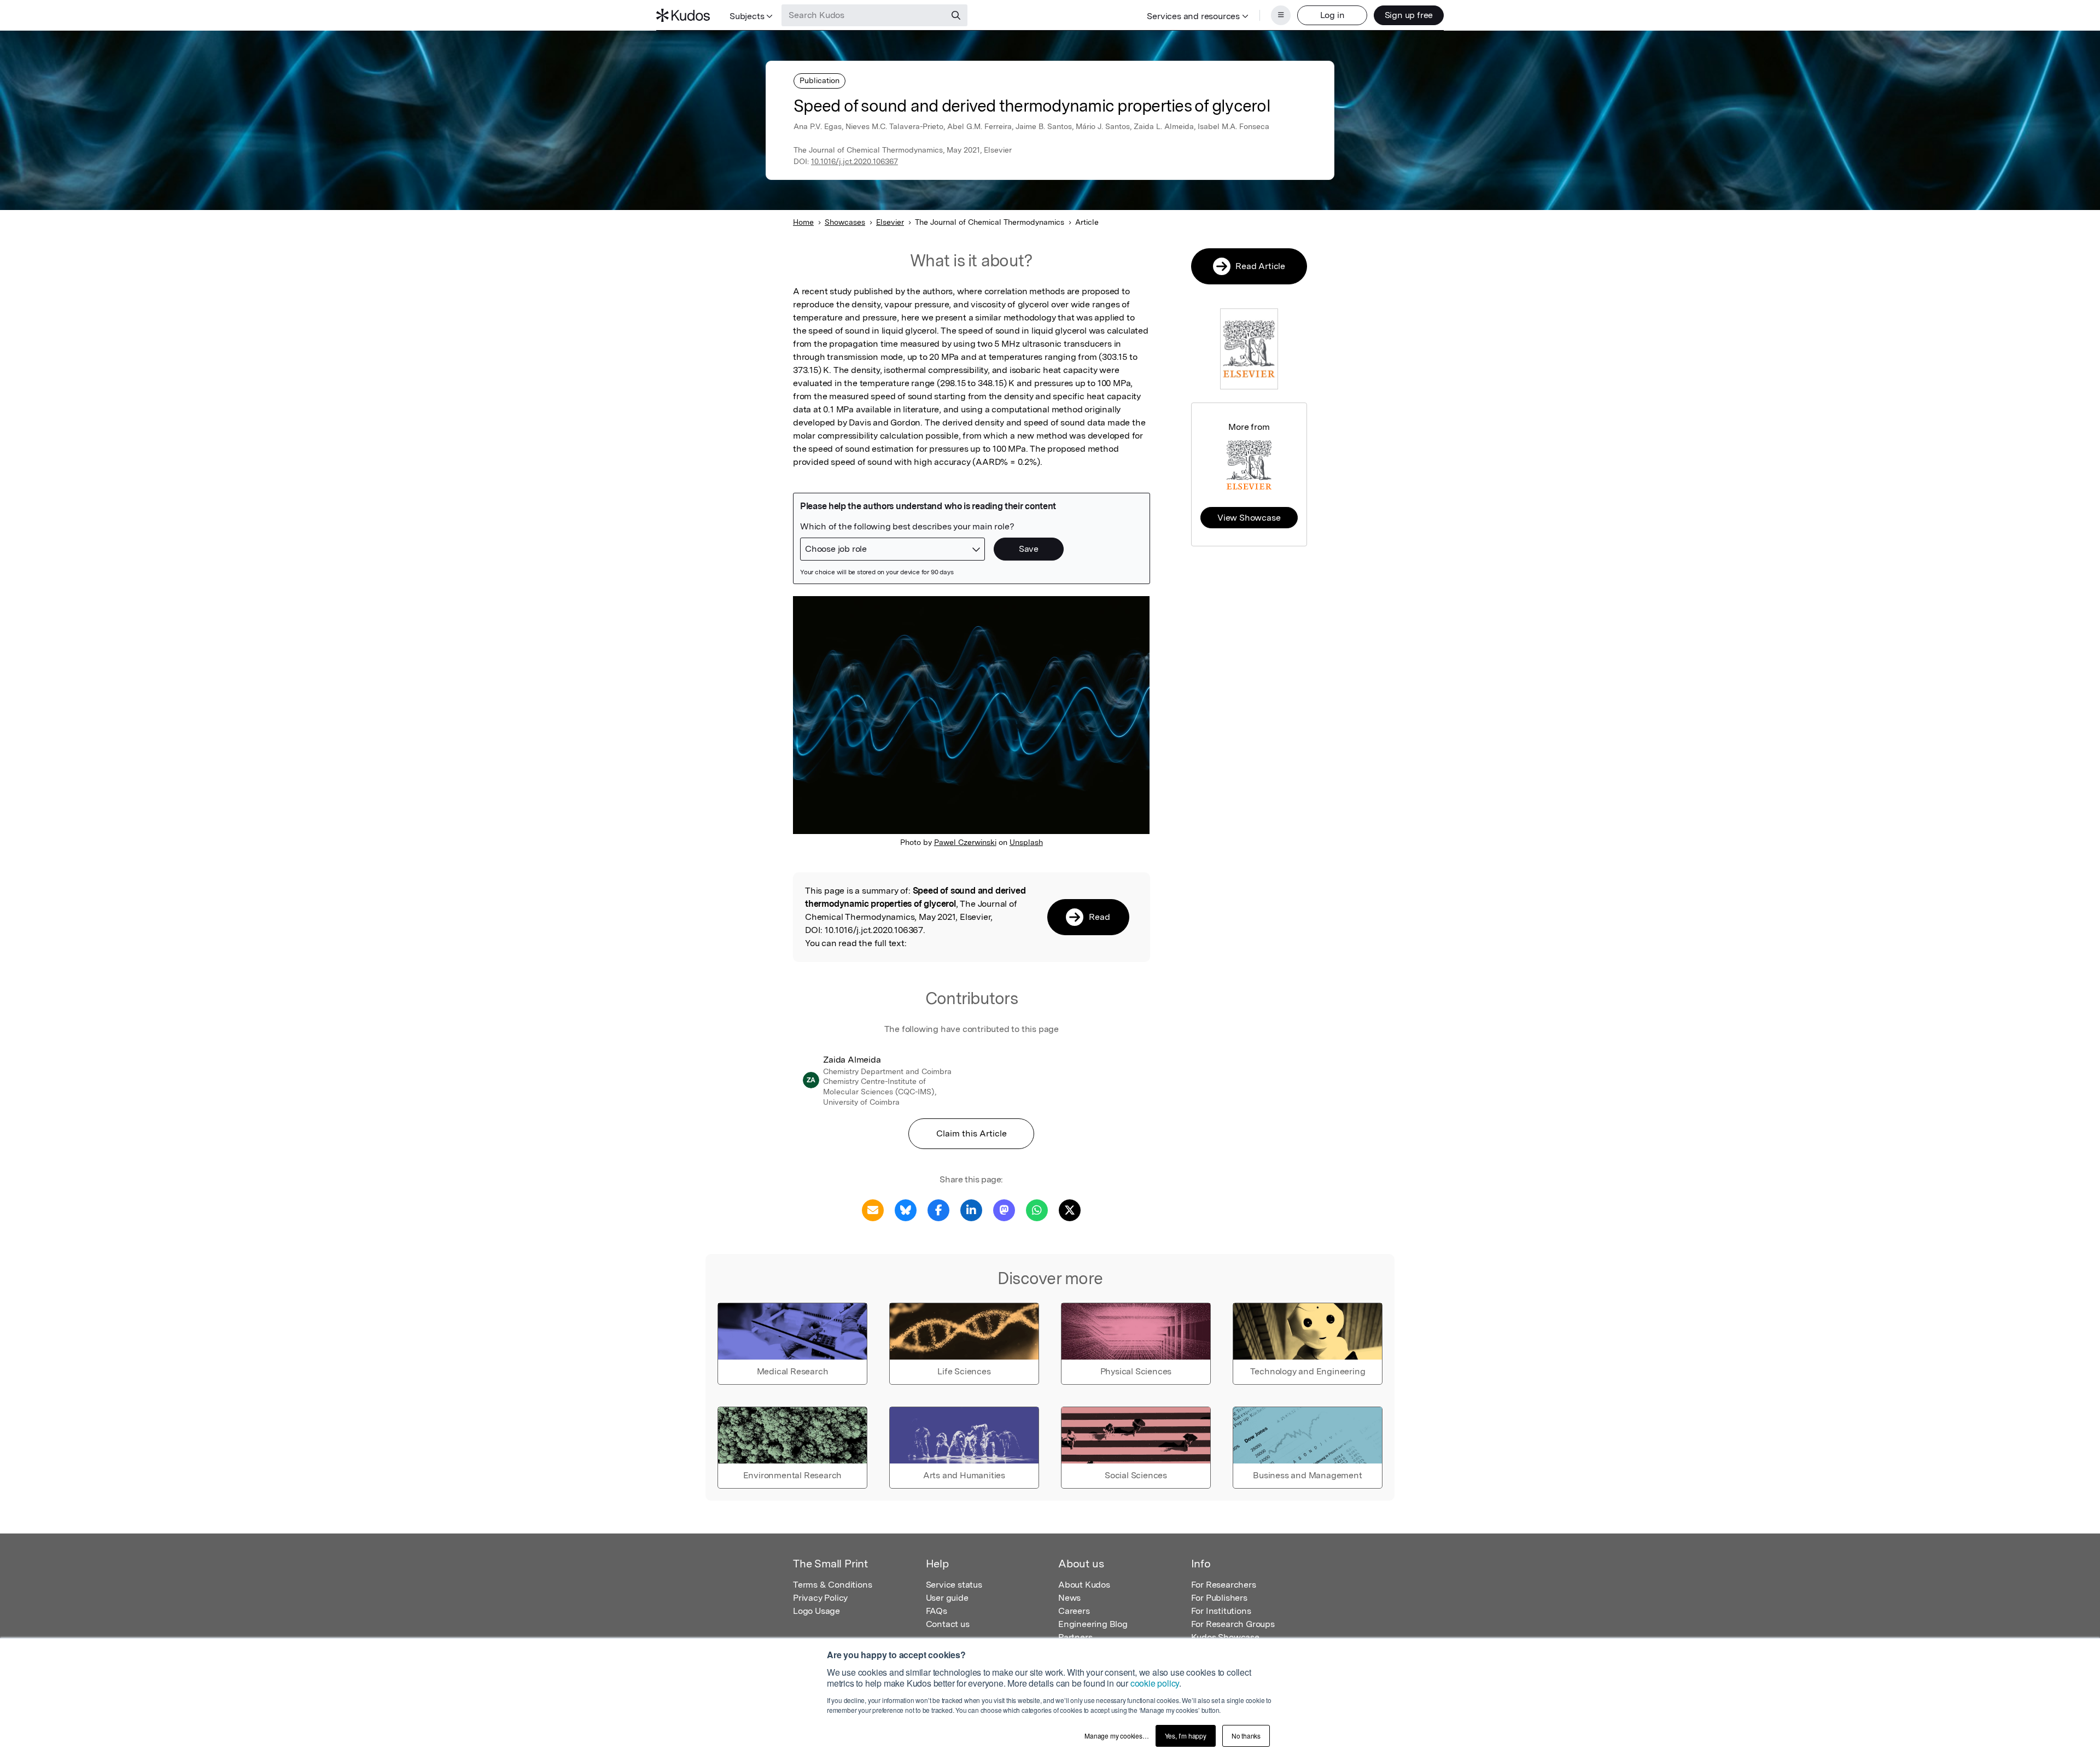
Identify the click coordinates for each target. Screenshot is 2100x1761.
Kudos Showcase (1225, 1637)
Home (803, 222)
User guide (947, 1598)
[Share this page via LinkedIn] (971, 1209)
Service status (954, 1585)
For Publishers (1219, 1598)
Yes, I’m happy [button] (1186, 1736)
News (1069, 1598)
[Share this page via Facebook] (938, 1209)
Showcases (845, 222)
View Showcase (1249, 518)
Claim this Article (972, 1133)
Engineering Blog (1093, 1624)
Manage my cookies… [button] (1116, 1736)
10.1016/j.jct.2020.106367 (854, 161)
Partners (1075, 1637)
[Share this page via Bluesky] (906, 1209)
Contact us (948, 1624)
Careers (1074, 1611)
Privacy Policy (820, 1598)
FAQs (937, 1611)
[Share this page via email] (873, 1209)
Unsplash (1026, 842)
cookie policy (1155, 1683)
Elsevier (890, 222)
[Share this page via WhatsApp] (1037, 1209)
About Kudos (1084, 1585)
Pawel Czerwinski (965, 842)
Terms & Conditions (832, 1585)
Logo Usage (816, 1611)
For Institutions (1221, 1611)
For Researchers (1224, 1585)
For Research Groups (1233, 1624)
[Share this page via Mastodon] (1004, 1209)
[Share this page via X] (1070, 1209)
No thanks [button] (1246, 1736)
